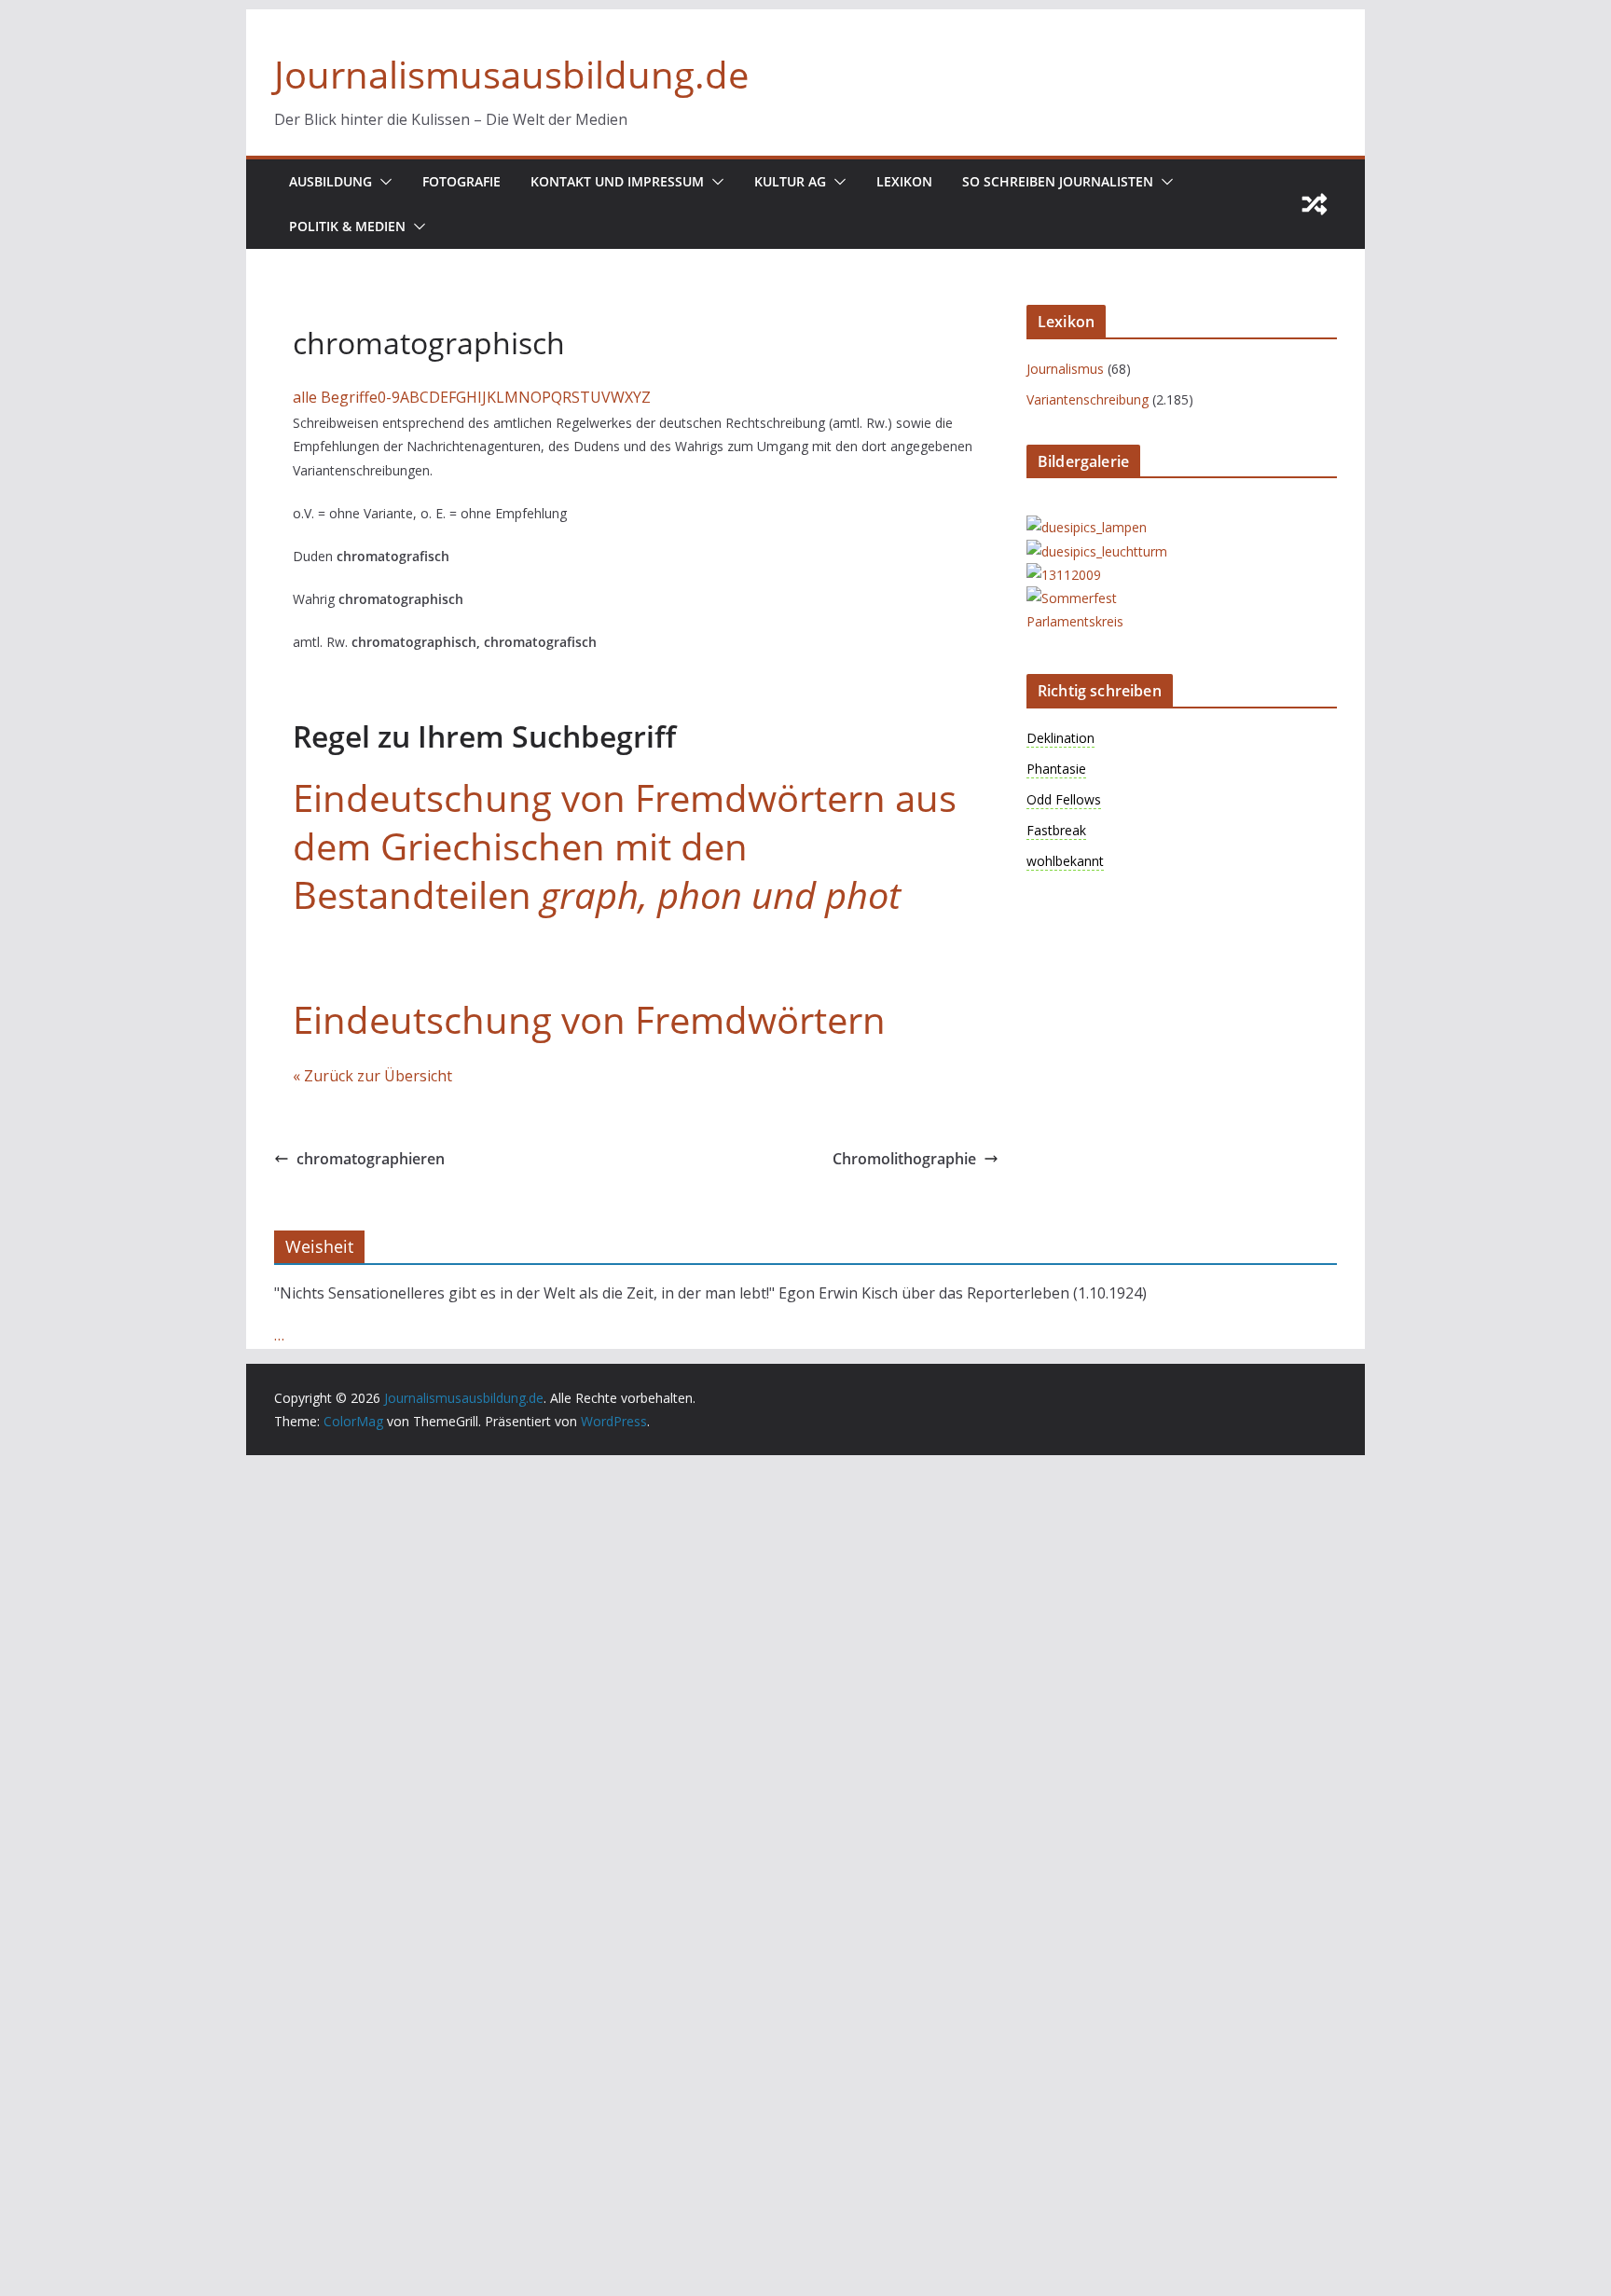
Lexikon (904, 181)
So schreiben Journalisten (1058, 181)
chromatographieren (371, 1159)
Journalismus (1065, 369)
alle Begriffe (335, 397)
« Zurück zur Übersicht (372, 1076)
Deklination (1060, 738)
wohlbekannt (1065, 861)
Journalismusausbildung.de (511, 74)
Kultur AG (790, 181)
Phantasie (1056, 769)
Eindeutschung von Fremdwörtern (589, 1019)
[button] (382, 182)
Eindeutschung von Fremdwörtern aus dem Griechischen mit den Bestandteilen (625, 846)
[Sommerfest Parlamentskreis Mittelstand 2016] (1101, 598)
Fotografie (461, 181)
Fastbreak (1056, 830)
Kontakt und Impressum (617, 181)
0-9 (389, 397)
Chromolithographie (904, 1159)
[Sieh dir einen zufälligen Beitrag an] (1315, 204)
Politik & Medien (347, 226)
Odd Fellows (1064, 799)
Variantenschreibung (1088, 399)
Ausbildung (330, 181)
